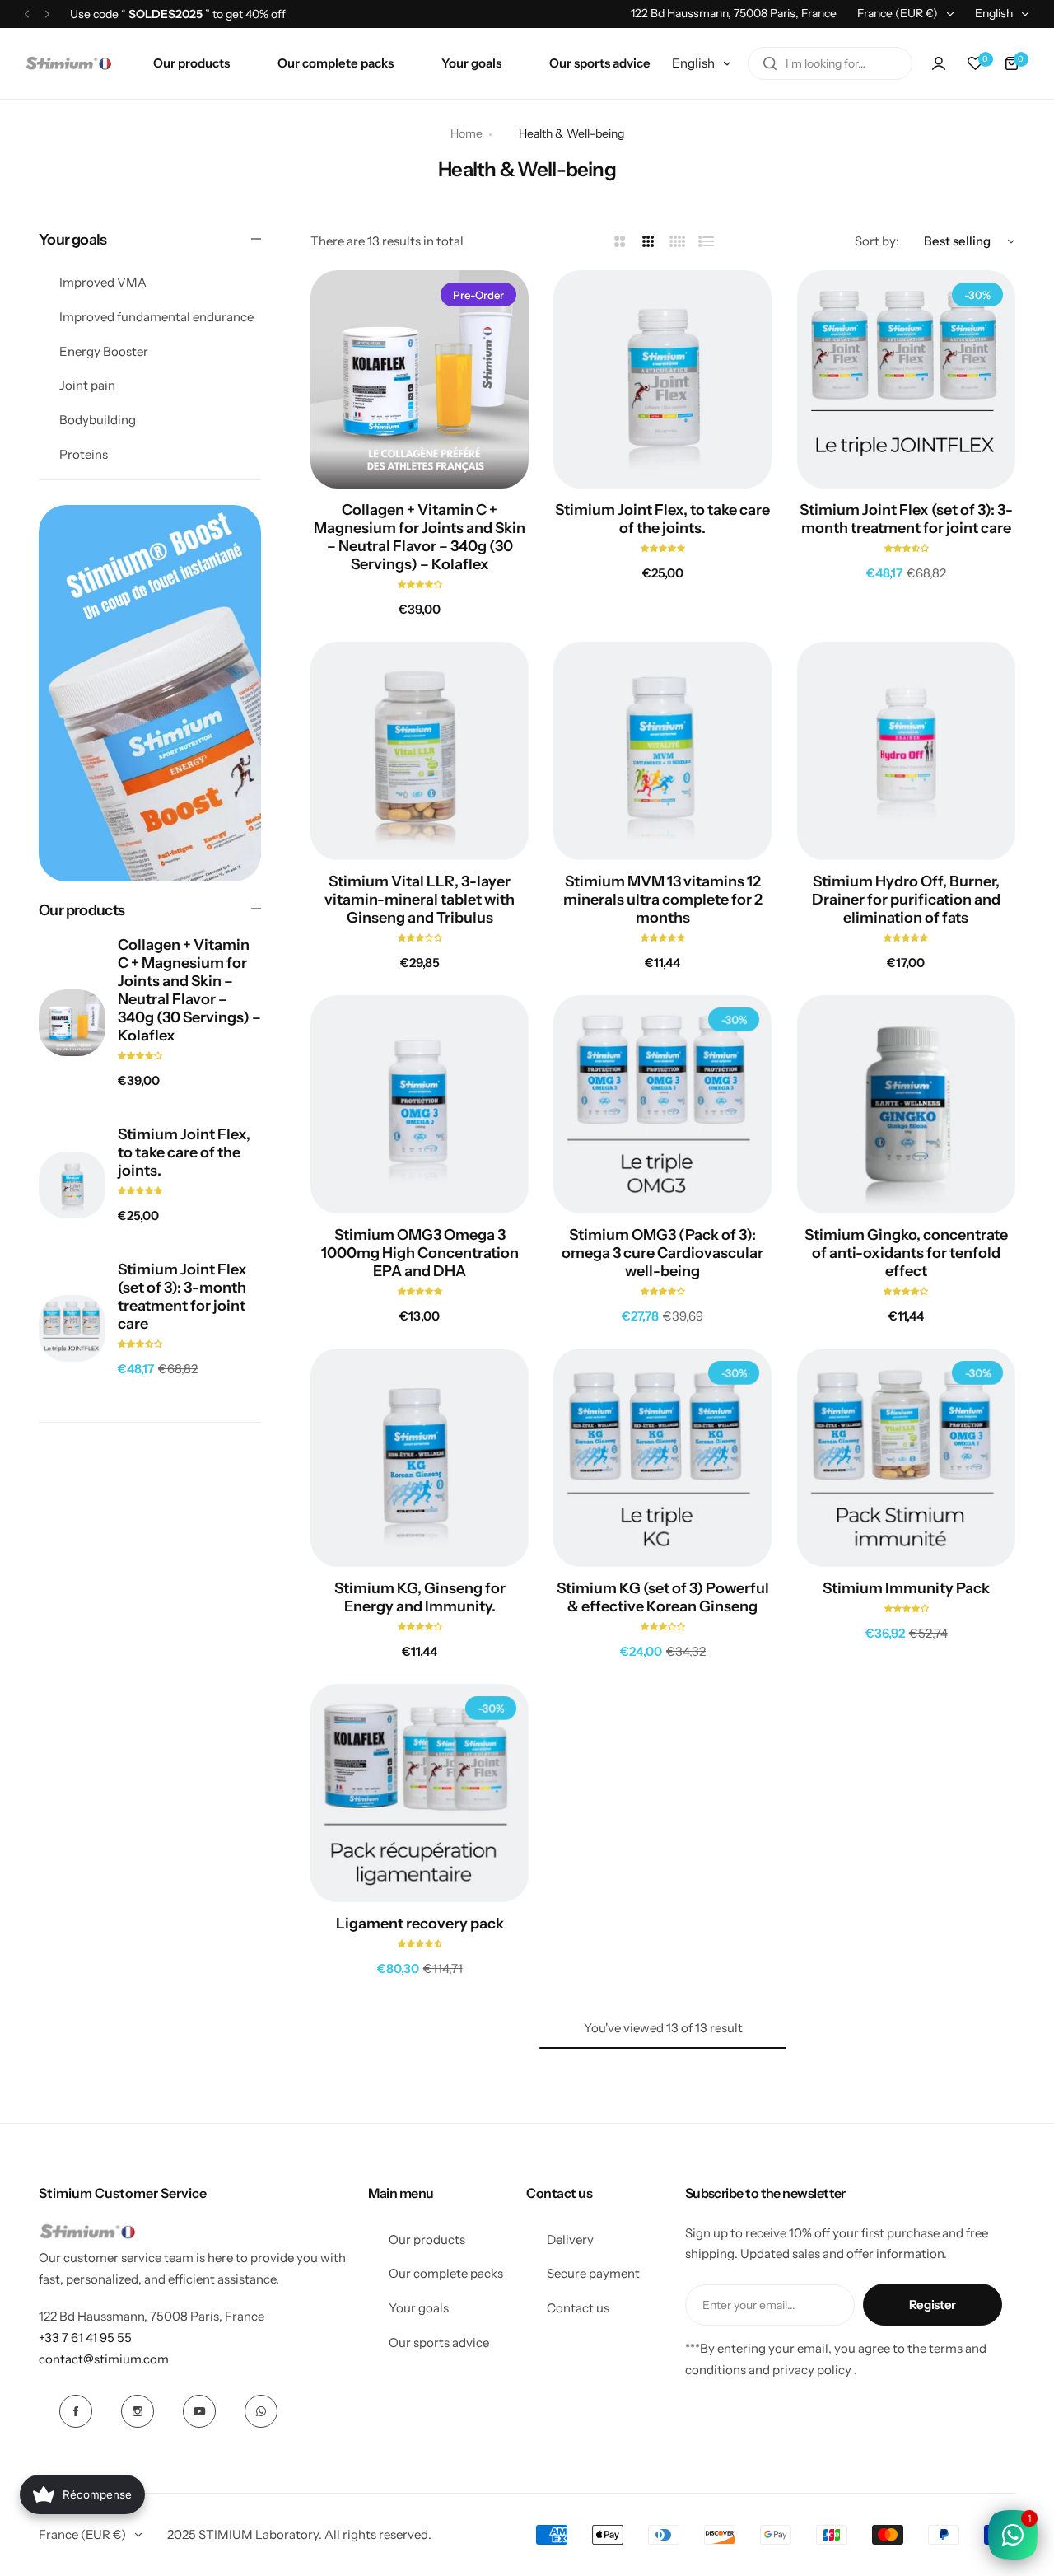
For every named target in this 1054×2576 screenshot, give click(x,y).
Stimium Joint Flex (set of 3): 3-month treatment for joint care (182, 1297)
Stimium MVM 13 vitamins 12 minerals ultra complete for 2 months (663, 900)
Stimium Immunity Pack (906, 1588)
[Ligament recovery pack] (420, 1793)
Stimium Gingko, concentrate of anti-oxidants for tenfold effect (906, 1253)
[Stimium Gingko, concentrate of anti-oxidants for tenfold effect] (906, 1104)
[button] (27, 14)
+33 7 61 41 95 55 (85, 2338)
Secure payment (593, 2273)
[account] (939, 63)
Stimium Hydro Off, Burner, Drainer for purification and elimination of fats (906, 900)
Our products (427, 2239)
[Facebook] (76, 2411)
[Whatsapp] (261, 2411)
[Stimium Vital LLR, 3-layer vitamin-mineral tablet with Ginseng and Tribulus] (420, 751)
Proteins (84, 454)
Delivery (570, 2239)
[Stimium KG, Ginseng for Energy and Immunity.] (420, 1458)
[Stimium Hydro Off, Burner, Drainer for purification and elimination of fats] (906, 751)
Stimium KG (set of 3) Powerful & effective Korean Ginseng (663, 1597)
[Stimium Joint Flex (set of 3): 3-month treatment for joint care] (72, 1328)
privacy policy (812, 2370)
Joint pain (87, 386)
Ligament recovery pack (420, 1924)
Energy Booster (104, 351)
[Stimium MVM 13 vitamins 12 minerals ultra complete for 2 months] (662, 751)
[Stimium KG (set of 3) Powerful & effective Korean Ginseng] (662, 1458)
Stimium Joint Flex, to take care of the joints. (184, 1152)
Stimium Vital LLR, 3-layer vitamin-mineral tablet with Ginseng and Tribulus (420, 900)
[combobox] (830, 63)
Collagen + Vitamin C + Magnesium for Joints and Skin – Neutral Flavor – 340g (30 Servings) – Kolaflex (189, 991)
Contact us (578, 2308)
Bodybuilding (98, 420)
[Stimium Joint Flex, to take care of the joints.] (72, 1185)
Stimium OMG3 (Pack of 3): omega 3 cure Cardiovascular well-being (662, 1253)
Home (466, 133)
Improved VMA (103, 282)
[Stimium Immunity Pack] (906, 1458)
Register (933, 2305)
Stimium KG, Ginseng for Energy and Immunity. (420, 1597)
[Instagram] (138, 2411)
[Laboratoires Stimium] (68, 64)
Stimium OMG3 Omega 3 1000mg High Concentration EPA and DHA (420, 1253)
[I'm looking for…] (770, 63)
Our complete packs (446, 2273)
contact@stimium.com (104, 2359)
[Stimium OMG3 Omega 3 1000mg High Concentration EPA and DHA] (420, 1104)
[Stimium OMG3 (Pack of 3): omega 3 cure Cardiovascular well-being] (662, 1104)
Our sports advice (439, 2342)
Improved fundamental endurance (156, 317)
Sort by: (877, 241)
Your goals (419, 2308)
